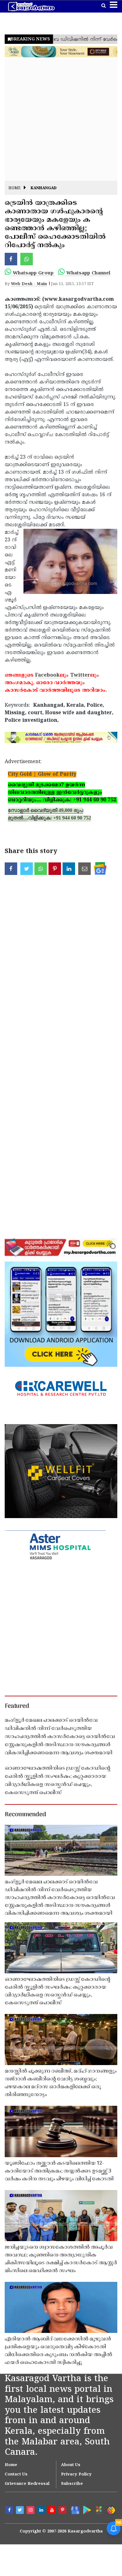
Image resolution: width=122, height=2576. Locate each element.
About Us (71, 2465)
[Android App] (86, 2510)
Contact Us (16, 2475)
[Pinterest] (63, 2511)
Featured (17, 1706)
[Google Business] (74, 2510)
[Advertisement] (61, 120)
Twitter (80, 675)
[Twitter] (21, 2511)
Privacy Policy (76, 2475)
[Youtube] (53, 2511)
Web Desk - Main (29, 284)
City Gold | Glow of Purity (42, 774)
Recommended (25, 1815)
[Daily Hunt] (99, 2510)
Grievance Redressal (27, 2484)
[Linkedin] (42, 2511)
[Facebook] (10, 2511)
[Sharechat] (111, 2510)
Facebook (47, 675)
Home (15, 188)
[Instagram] (31, 2511)
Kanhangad (44, 188)
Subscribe (72, 2484)
